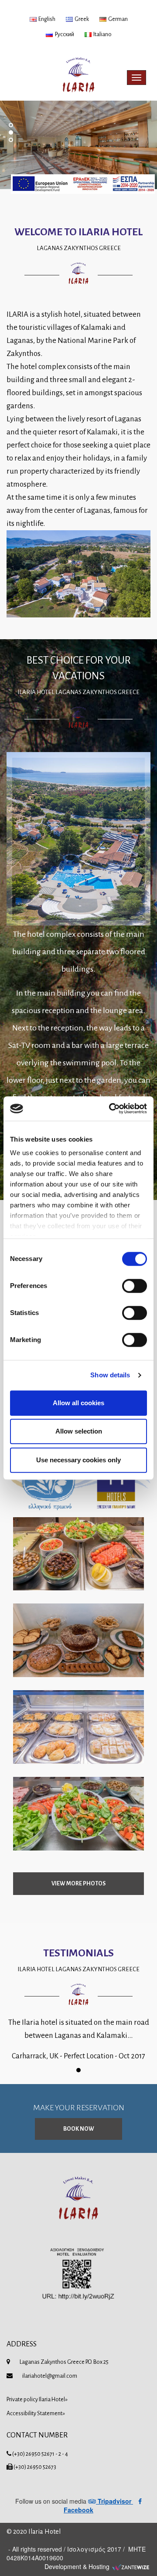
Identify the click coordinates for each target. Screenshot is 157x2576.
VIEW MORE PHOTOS (78, 1884)
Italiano (102, 34)
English (46, 19)
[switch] (135, 1286)
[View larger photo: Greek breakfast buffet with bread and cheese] (78, 1554)
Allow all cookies (78, 1403)
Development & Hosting (78, 2566)
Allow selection (79, 1431)
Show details (110, 1375)
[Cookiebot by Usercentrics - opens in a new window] (111, 1108)
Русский (63, 34)
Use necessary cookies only (78, 1460)
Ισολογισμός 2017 (94, 2549)
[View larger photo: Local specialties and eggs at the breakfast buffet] (78, 1814)
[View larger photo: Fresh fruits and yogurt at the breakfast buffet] (78, 1640)
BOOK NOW (79, 2129)
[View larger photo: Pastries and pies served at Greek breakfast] (78, 1727)
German (117, 19)
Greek (81, 19)
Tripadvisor (114, 2501)
